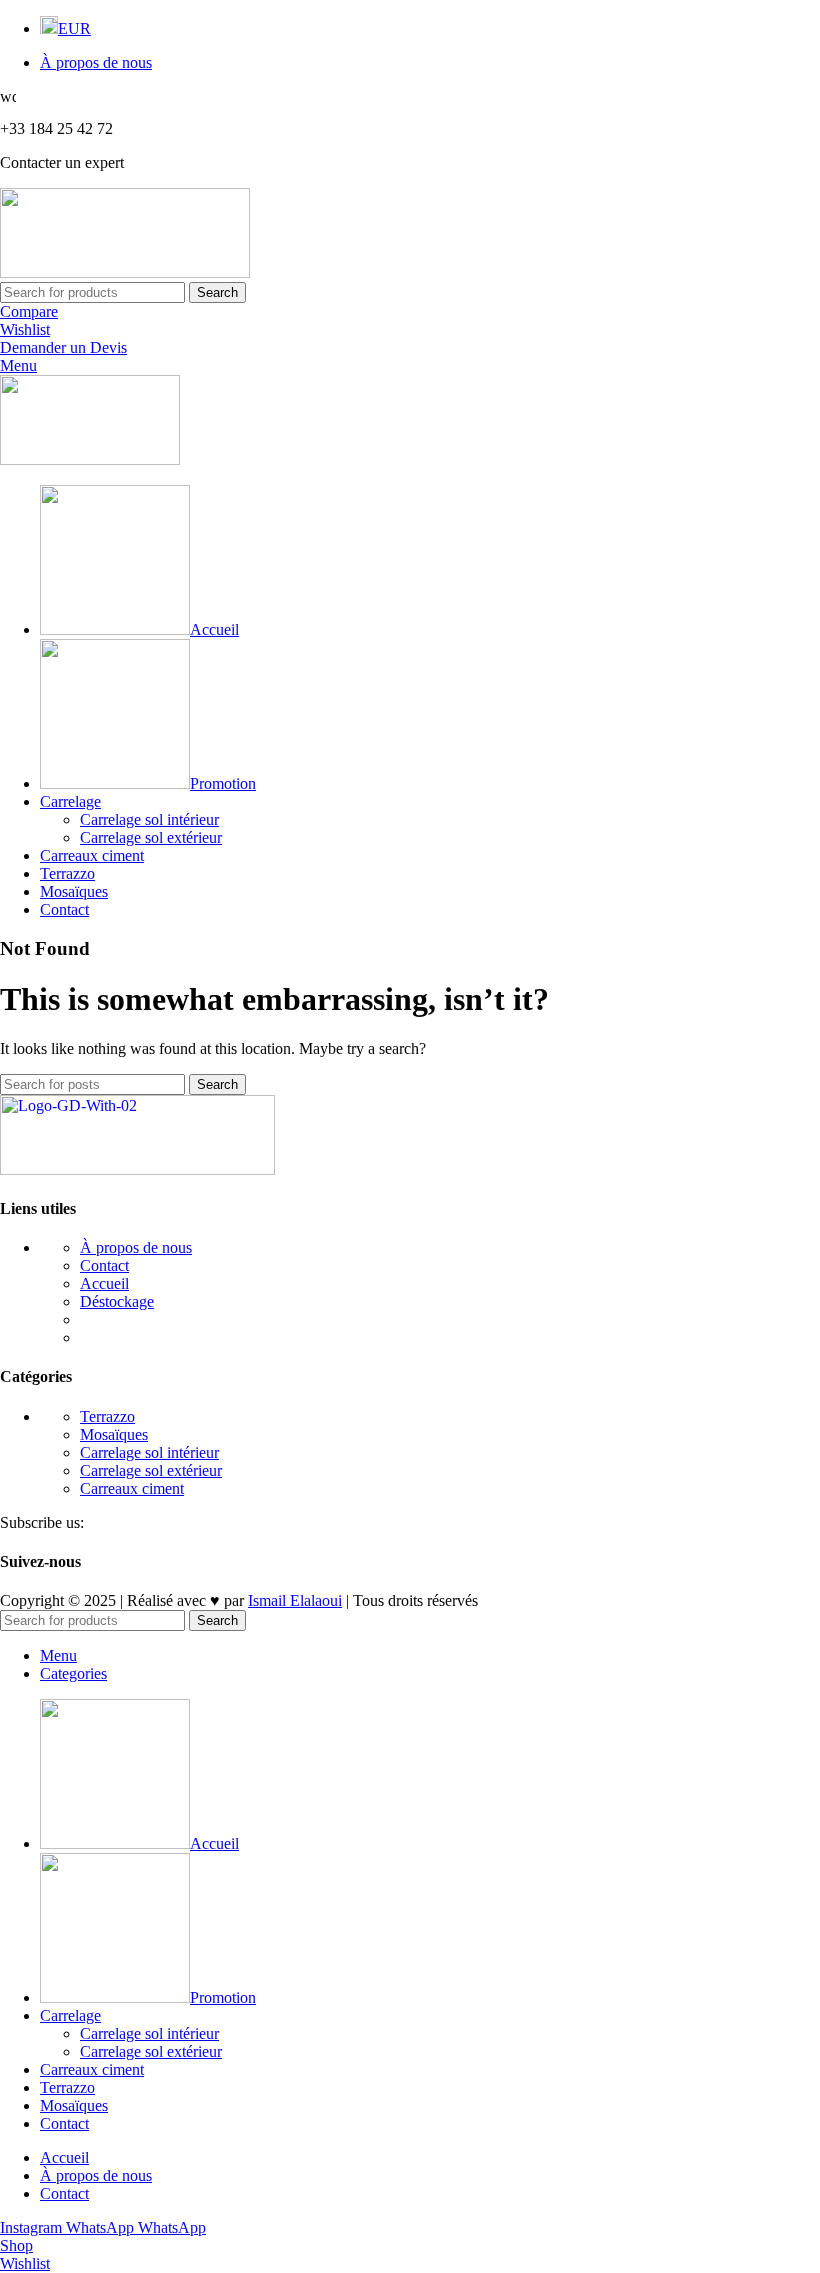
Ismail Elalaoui (295, 1600)
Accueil (104, 1283)
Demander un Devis (63, 347)
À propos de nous (136, 1247)
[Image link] (137, 1169)
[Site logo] (125, 272)
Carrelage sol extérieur (151, 837)
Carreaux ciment (132, 1488)
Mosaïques (114, 1434)
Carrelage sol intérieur (149, 819)
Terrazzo (107, 1416)
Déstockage (117, 1301)
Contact (104, 1265)
